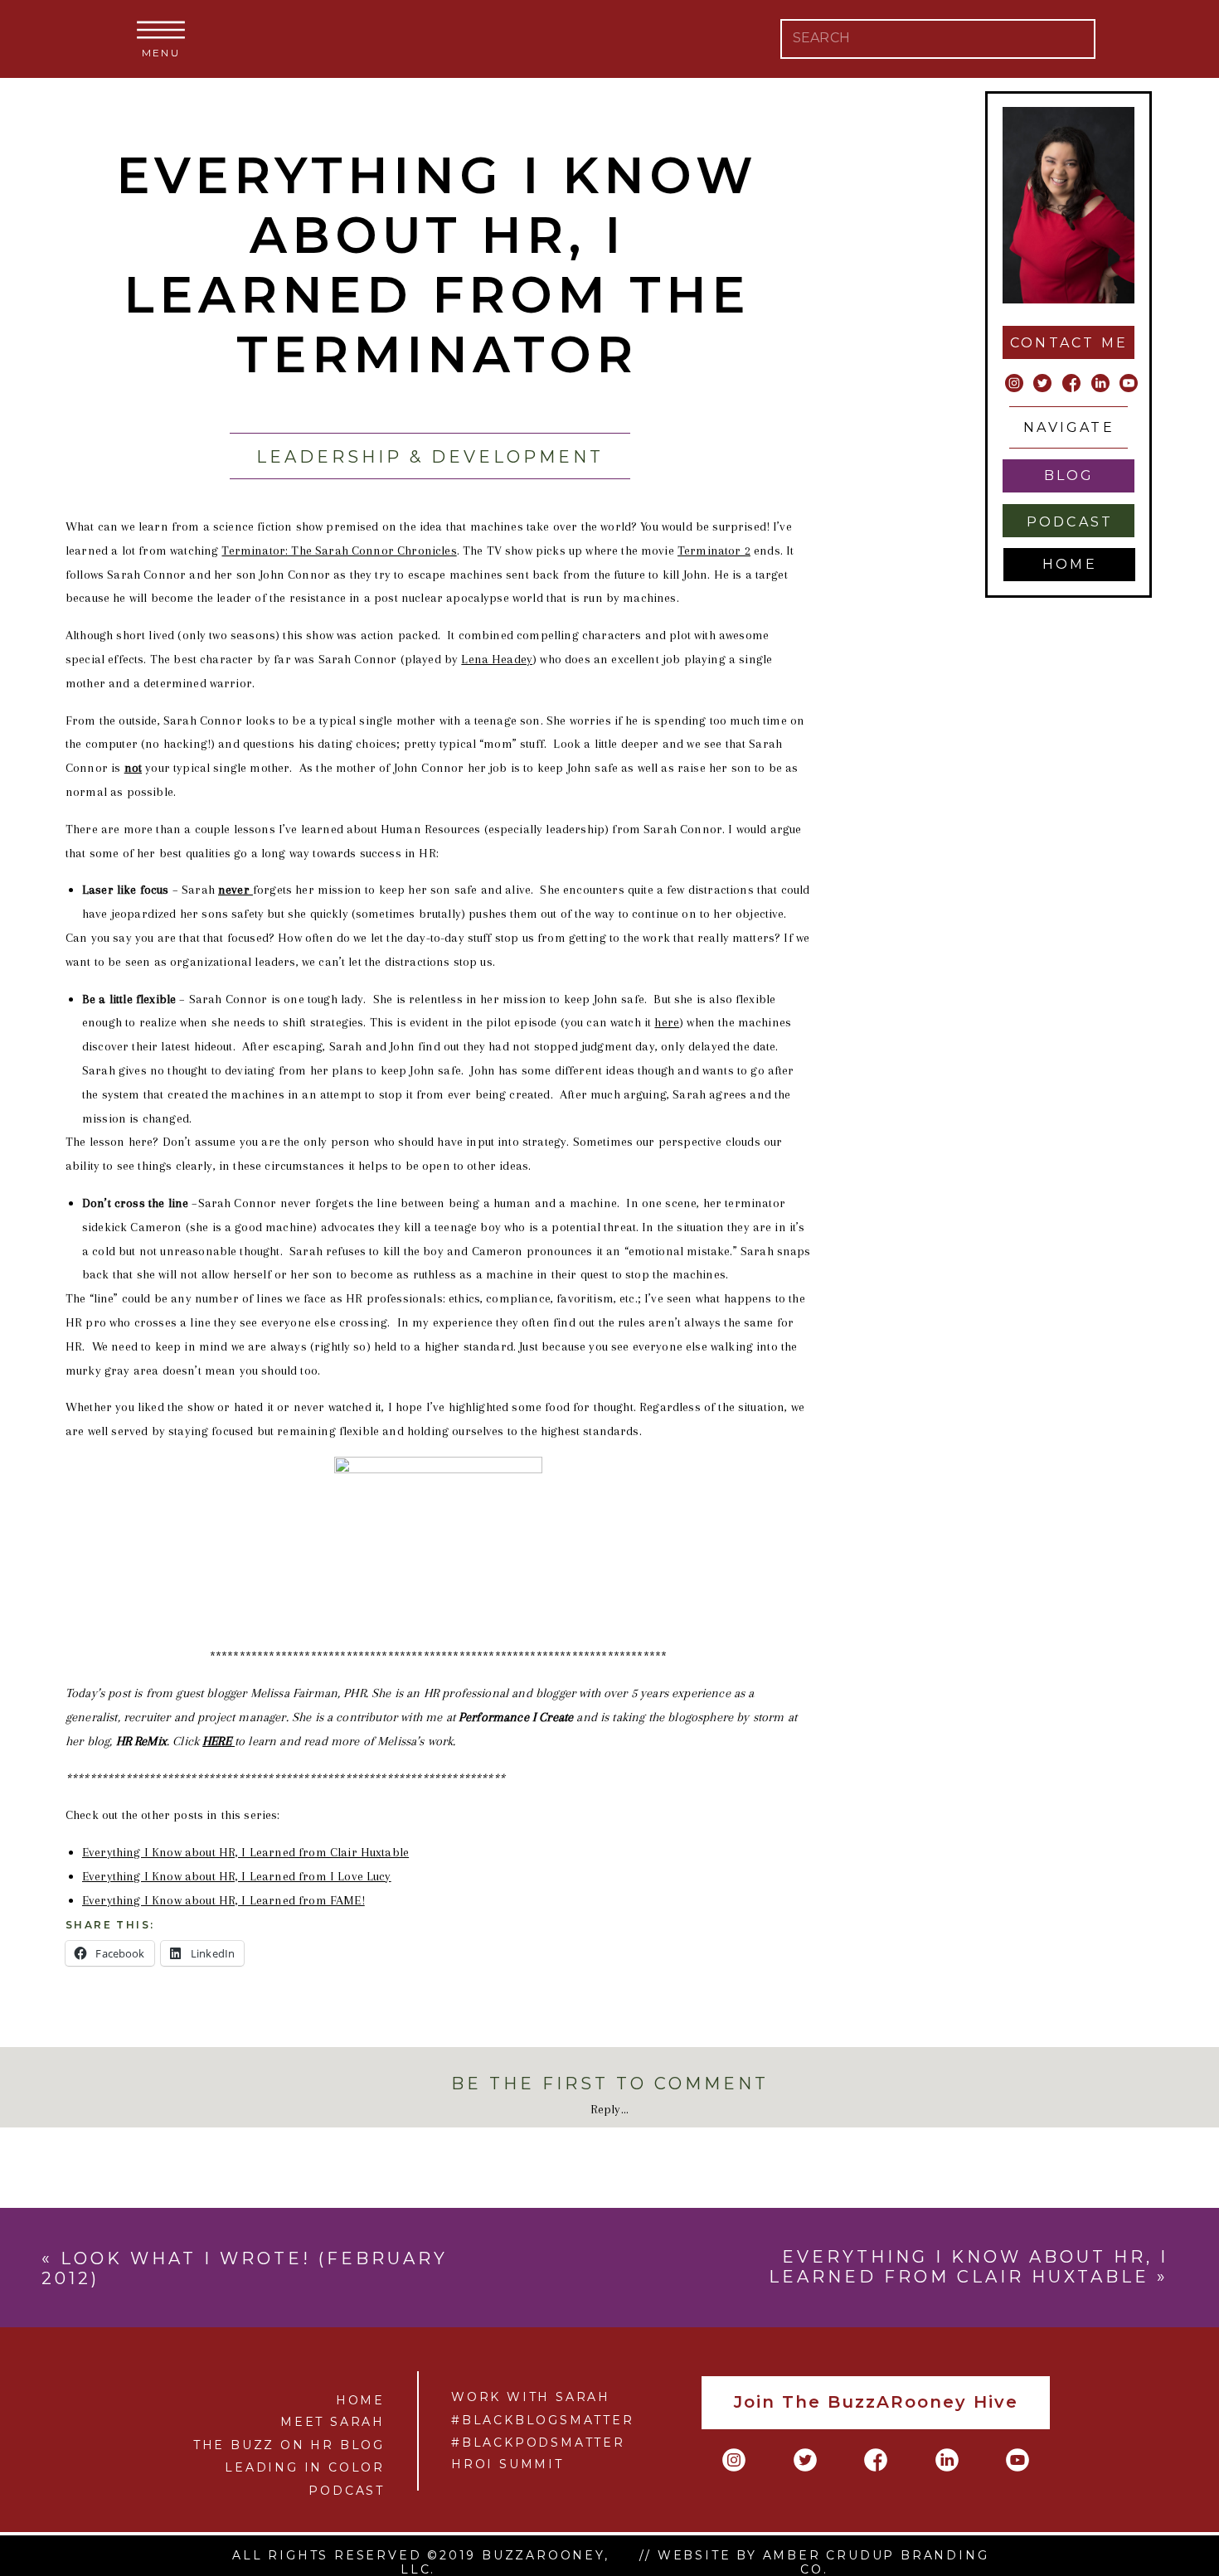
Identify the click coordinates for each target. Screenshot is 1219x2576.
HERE (219, 1741)
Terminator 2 (714, 551)
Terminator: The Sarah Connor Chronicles (339, 551)
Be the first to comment (610, 2084)
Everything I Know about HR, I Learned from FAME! (223, 1900)
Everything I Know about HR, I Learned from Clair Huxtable (245, 1852)
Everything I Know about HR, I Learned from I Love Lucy (237, 1876)
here (667, 1022)
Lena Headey (497, 659)
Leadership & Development (430, 457)
